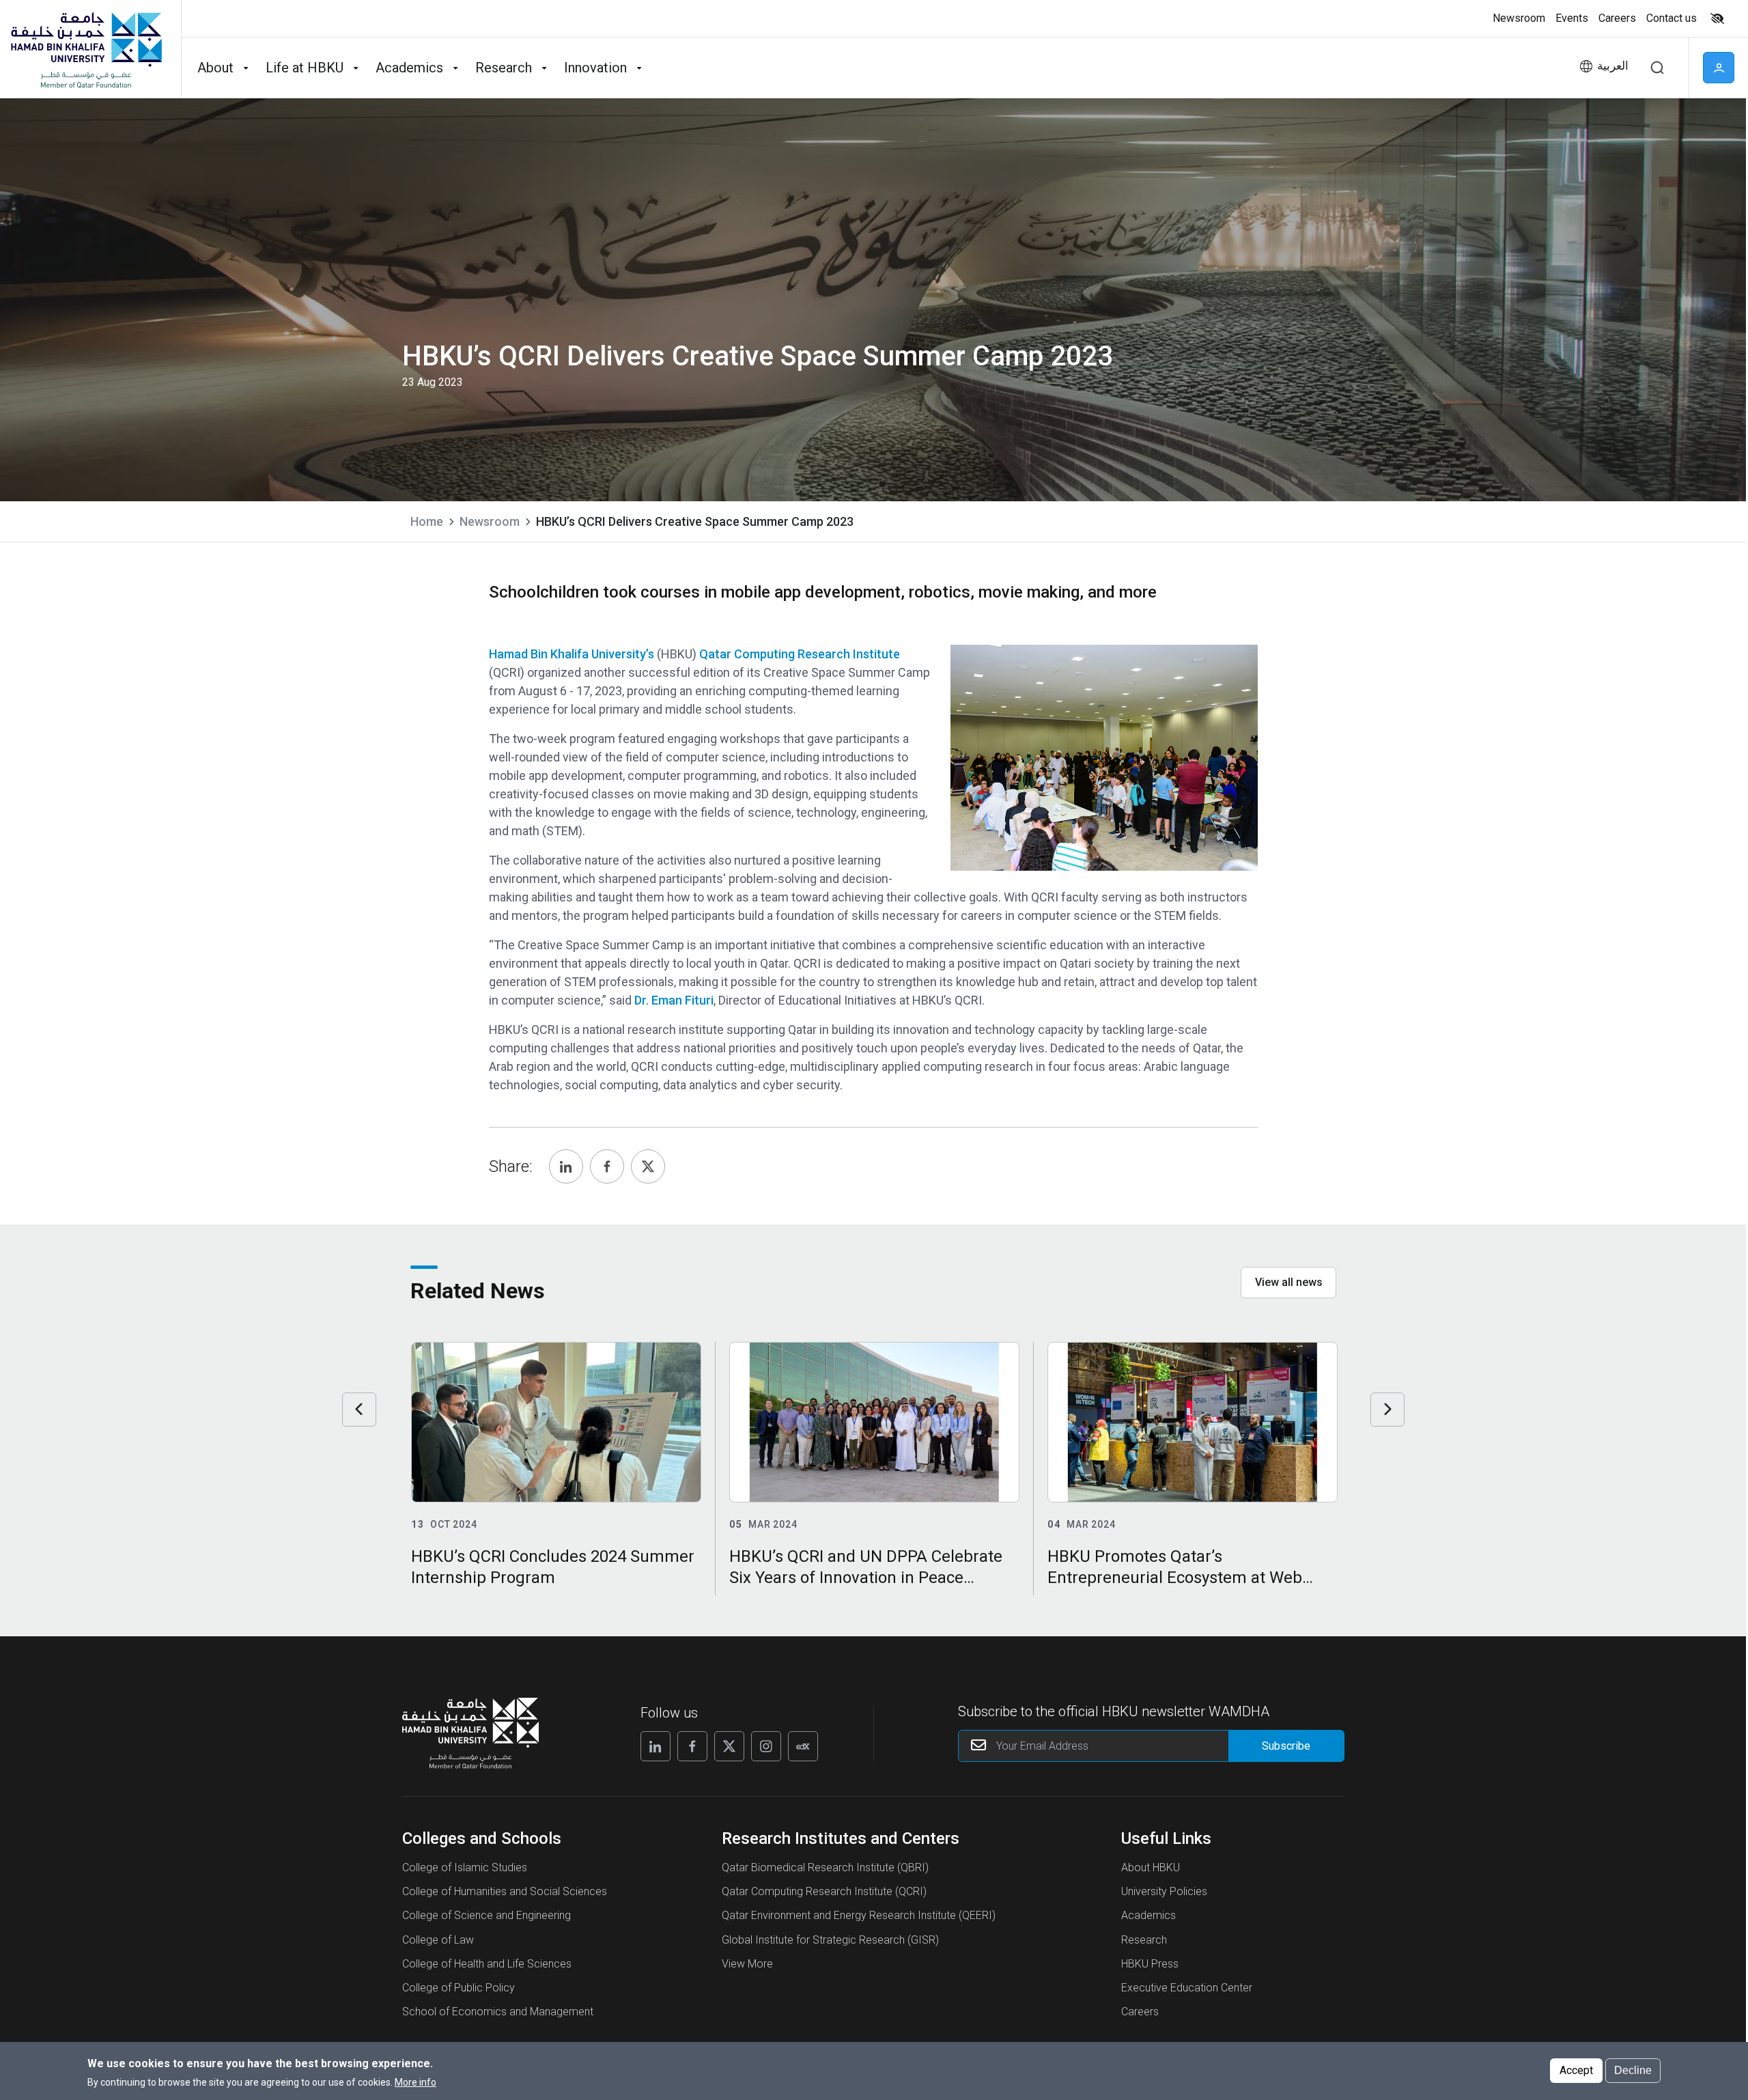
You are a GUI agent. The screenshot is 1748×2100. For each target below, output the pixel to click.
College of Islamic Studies (465, 1867)
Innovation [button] (595, 68)
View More (747, 1964)
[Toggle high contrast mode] (1716, 18)
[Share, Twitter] (648, 1166)
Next (1387, 1410)
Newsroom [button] (1519, 18)
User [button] (1719, 68)
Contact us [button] (1672, 18)
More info (415, 2082)
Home (427, 521)
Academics (1148, 1915)
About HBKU (1151, 1867)
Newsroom (490, 521)
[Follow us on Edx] (803, 1746)
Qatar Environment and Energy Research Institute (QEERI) (859, 1915)
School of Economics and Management (498, 2012)
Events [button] (1572, 18)
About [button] (215, 68)
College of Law (438, 1940)
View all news (1289, 1282)
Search (1657, 68)
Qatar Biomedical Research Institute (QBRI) (825, 1867)
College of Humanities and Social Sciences (505, 1891)
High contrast (1717, 18)
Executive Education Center (1187, 1988)
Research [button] (504, 68)
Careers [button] (1617, 18)
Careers (1140, 2012)
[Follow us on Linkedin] (655, 1746)
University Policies (1164, 1891)
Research (1144, 1940)
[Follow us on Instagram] (766, 1746)
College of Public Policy (459, 1988)
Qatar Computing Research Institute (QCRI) (824, 1891)
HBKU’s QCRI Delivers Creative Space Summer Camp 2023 (695, 521)
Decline (1633, 2070)
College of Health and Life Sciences (487, 1964)
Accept (1576, 2070)
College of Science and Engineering (487, 1915)
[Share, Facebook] (607, 1166)
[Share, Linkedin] (566, 1166)
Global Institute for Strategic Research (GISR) (830, 1940)
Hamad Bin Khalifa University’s (573, 654)
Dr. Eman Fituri (674, 1000)
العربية (1613, 66)
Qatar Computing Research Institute (800, 654)
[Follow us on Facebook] (692, 1746)
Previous (359, 1410)
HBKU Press (1150, 1964)
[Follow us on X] (729, 1746)
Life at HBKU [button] (305, 68)
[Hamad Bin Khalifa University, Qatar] (85, 49)
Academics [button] (409, 68)
